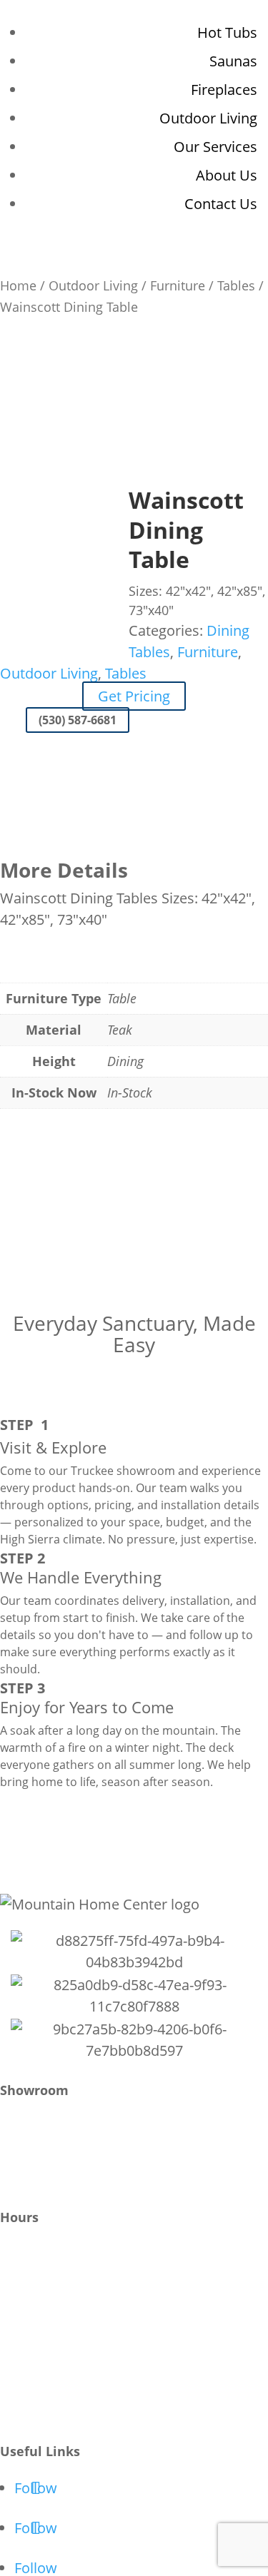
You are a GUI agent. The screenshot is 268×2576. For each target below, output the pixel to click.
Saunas (233, 61)
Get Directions (39, 2157)
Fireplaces (224, 90)
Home (18, 285)
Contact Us (221, 204)
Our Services (215, 147)
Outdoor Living (208, 118)
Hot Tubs (227, 32)
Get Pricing (134, 696)
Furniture (178, 285)
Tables (236, 285)
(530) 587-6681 (78, 720)
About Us (227, 175)
